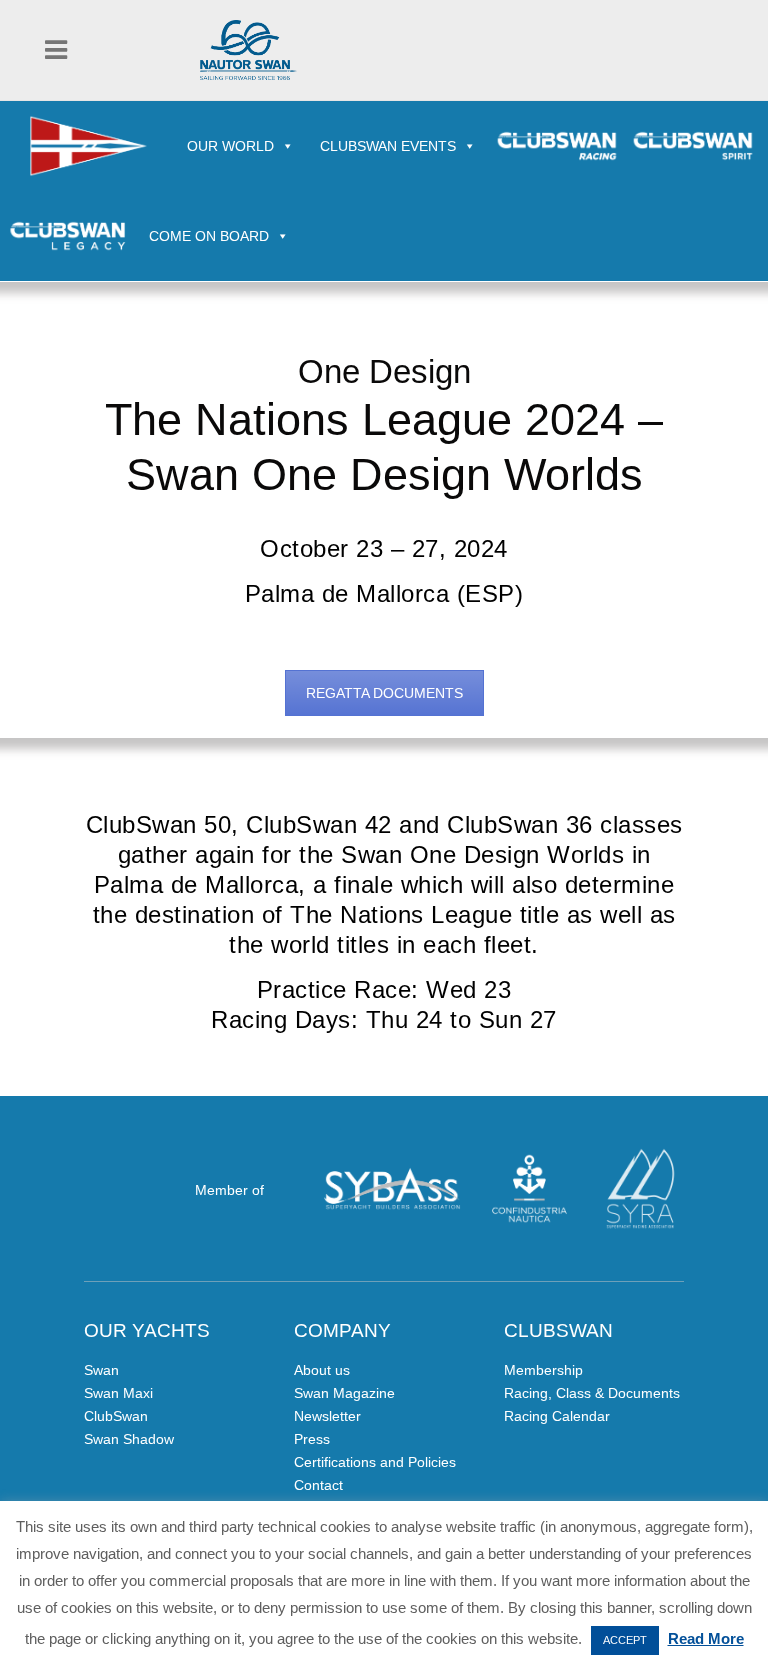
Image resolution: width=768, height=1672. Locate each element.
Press (312, 1439)
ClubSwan (116, 1416)
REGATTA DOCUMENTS (384, 693)
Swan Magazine (344, 1393)
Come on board (209, 236)
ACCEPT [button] (625, 1640)
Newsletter (327, 1416)
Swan (101, 1370)
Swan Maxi (118, 1393)
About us (322, 1370)
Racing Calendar (557, 1416)
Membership (543, 1370)
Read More (706, 1638)
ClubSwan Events (388, 146)
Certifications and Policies (375, 1462)
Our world (230, 146)
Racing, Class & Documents (592, 1393)
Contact (318, 1485)
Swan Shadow (129, 1439)
